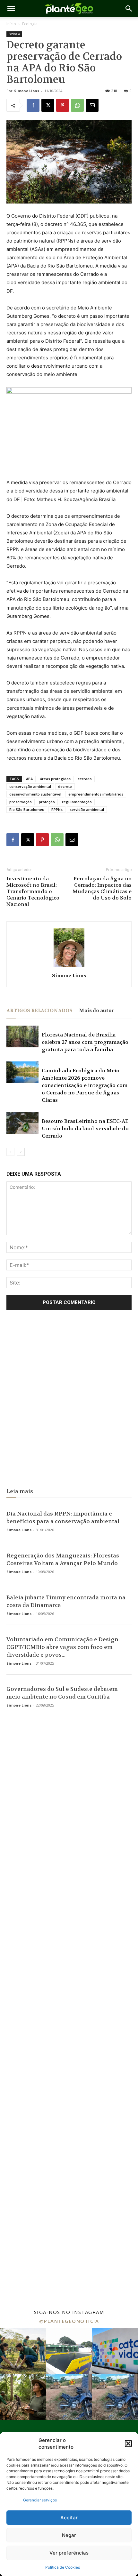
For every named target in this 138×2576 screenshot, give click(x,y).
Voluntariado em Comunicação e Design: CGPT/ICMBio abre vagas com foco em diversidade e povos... (63, 1647)
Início (11, 24)
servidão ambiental (87, 809)
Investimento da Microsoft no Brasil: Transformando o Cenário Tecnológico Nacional (33, 892)
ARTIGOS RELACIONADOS (39, 1011)
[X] (48, 105)
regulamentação (77, 802)
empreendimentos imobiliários (96, 794)
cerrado (85, 779)
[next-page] (21, 1152)
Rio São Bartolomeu (27, 809)
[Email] (92, 105)
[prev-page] (10, 1152)
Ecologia (30, 24)
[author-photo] (69, 967)
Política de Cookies (63, 2567)
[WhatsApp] (77, 105)
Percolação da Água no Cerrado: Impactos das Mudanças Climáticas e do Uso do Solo (102, 888)
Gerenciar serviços (40, 2500)
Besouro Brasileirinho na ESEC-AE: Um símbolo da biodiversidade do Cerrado (86, 1128)
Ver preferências (69, 2553)
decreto (65, 786)
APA (29, 779)
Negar (69, 2535)
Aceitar (69, 2518)
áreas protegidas (55, 779)
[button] (128, 2444)
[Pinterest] (63, 105)
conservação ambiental (30, 786)
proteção (47, 802)
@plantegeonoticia (69, 2321)
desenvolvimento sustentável (35, 794)
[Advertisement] (69, 1401)
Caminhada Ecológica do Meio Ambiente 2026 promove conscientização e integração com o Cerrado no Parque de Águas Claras (85, 1085)
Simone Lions (27, 91)
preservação (21, 802)
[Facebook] (33, 105)
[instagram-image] (23, 2351)
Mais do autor (97, 1011)
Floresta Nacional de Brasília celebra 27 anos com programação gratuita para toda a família (85, 1042)
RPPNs (57, 809)
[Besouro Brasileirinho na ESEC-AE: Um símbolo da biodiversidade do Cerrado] (22, 1123)
